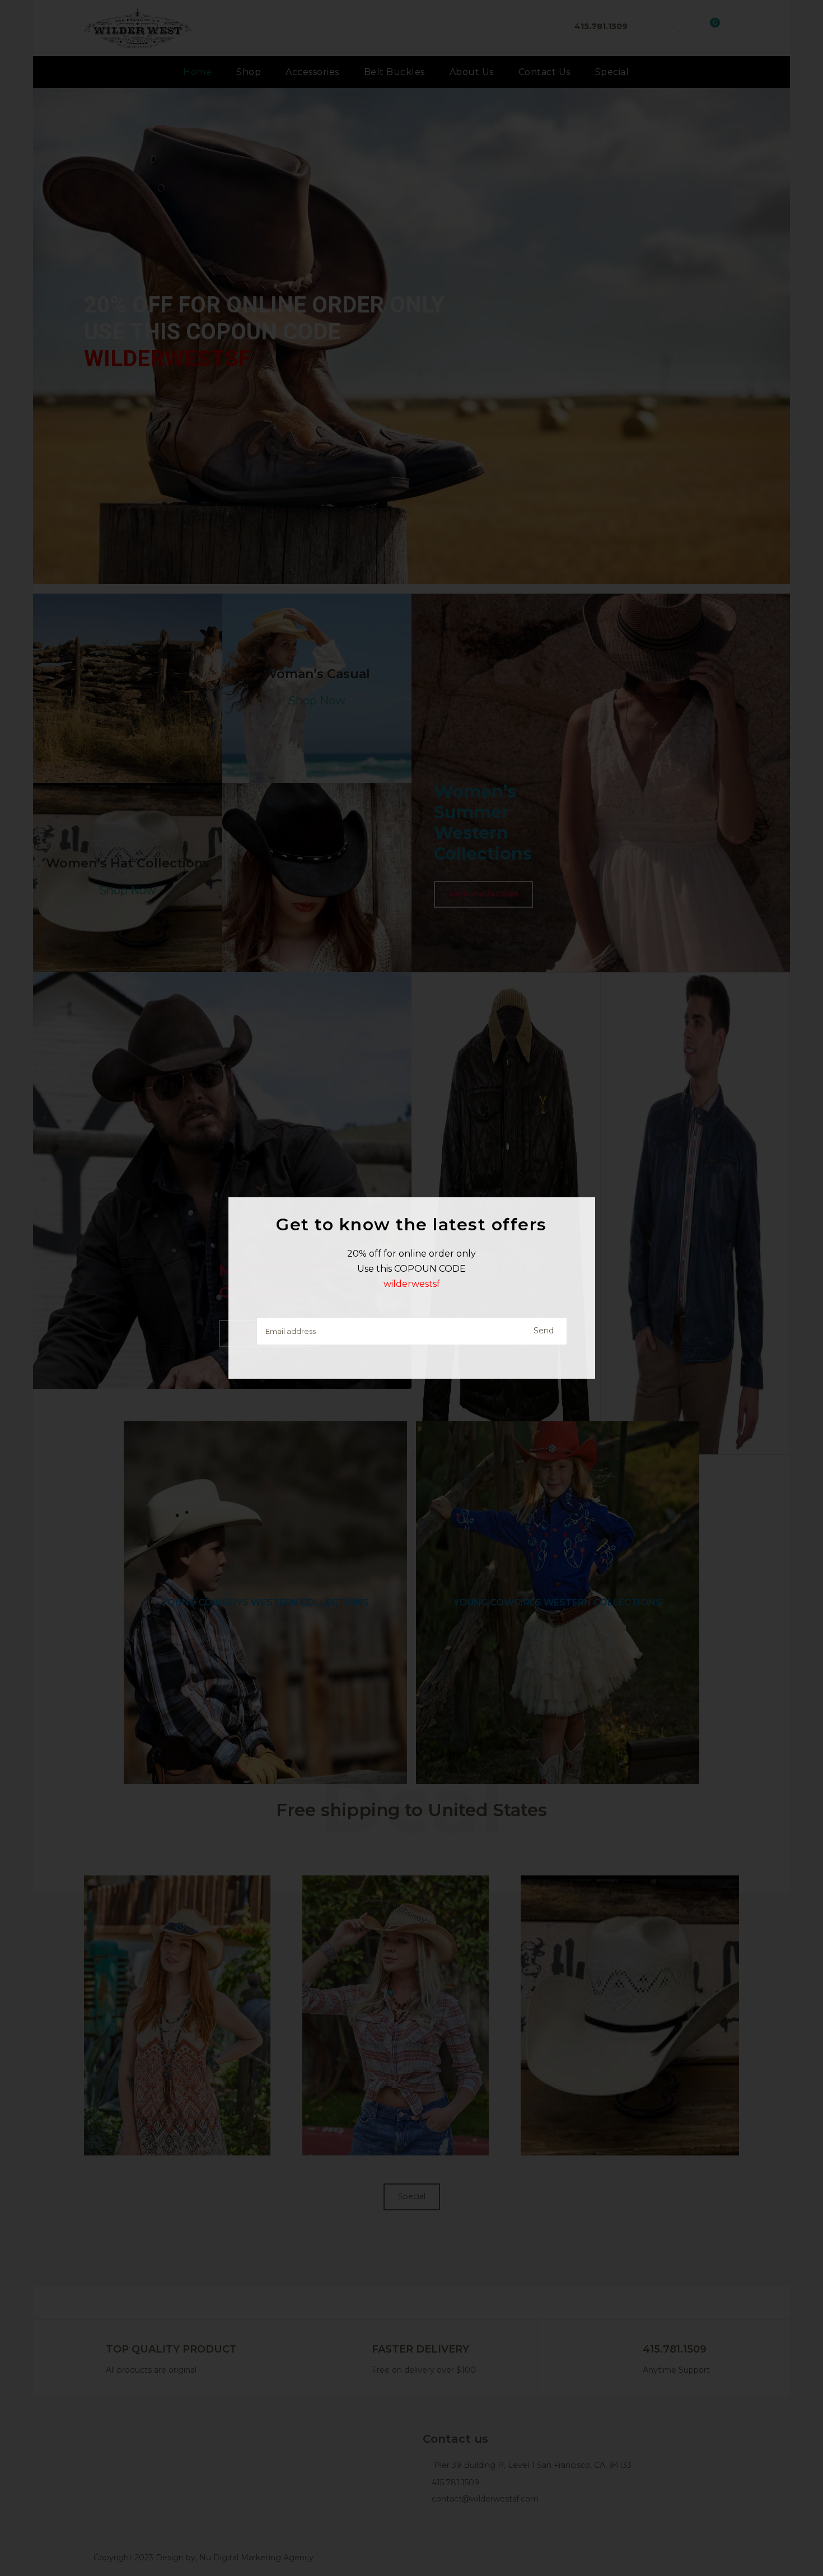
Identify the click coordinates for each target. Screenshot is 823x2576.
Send (544, 1331)
